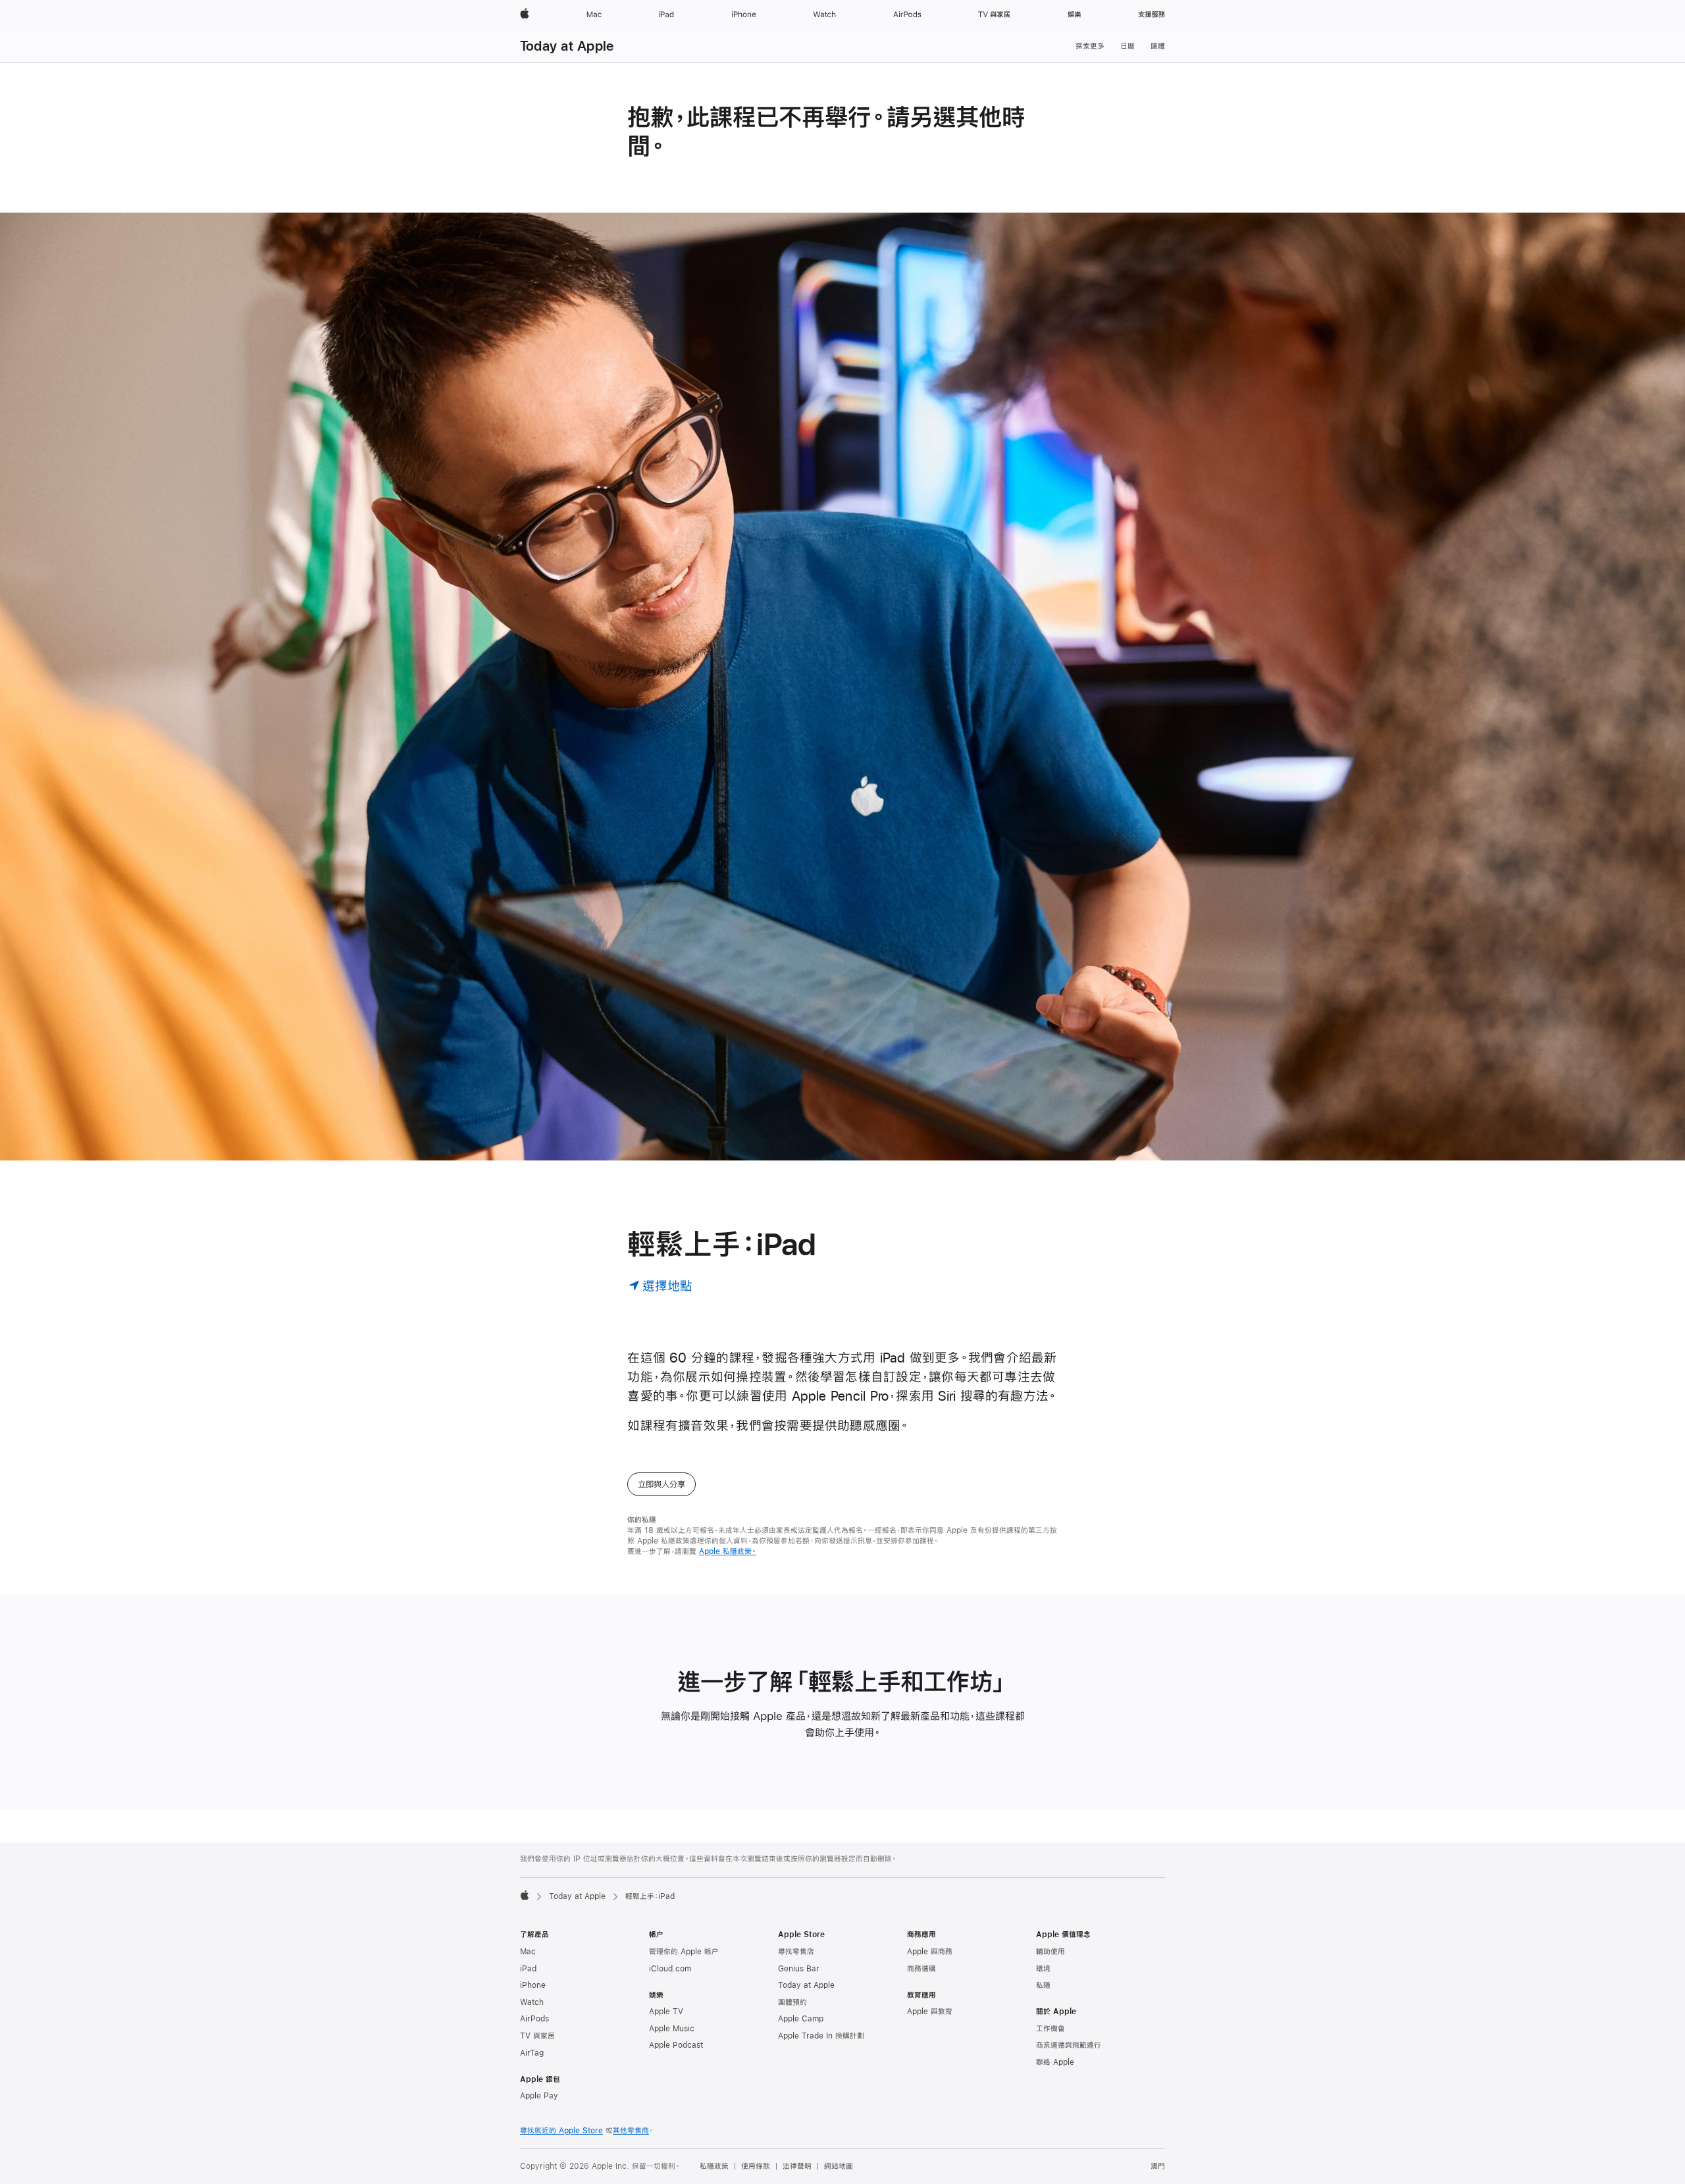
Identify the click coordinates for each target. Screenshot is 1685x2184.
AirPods (534, 2019)
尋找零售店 (796, 1952)
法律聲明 (797, 2166)
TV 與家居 (537, 2036)
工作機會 (1050, 2029)
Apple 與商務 (930, 1952)
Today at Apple (567, 46)
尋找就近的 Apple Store (561, 2131)
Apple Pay (539, 2096)
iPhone (533, 1985)
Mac (528, 1952)
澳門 (1158, 2166)
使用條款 (756, 2166)
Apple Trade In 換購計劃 (821, 2036)
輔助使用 (1050, 1952)
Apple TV (666, 2012)
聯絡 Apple (1055, 2062)
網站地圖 (839, 2166)
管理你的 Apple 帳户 (684, 1952)
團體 (1158, 46)
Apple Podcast (676, 2045)
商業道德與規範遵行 (1069, 2045)
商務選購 (921, 1969)
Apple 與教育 (930, 2012)
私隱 (1043, 1985)
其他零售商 (631, 2131)
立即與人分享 (661, 1484)
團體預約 (792, 2002)
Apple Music (672, 2029)
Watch (532, 2002)
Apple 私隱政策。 (728, 1551)
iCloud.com (670, 1969)
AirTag (532, 2053)
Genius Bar (799, 1969)
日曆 (1128, 46)
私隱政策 (714, 2166)
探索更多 (1090, 46)
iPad (528, 1969)
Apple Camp (801, 2019)
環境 (1043, 1969)
